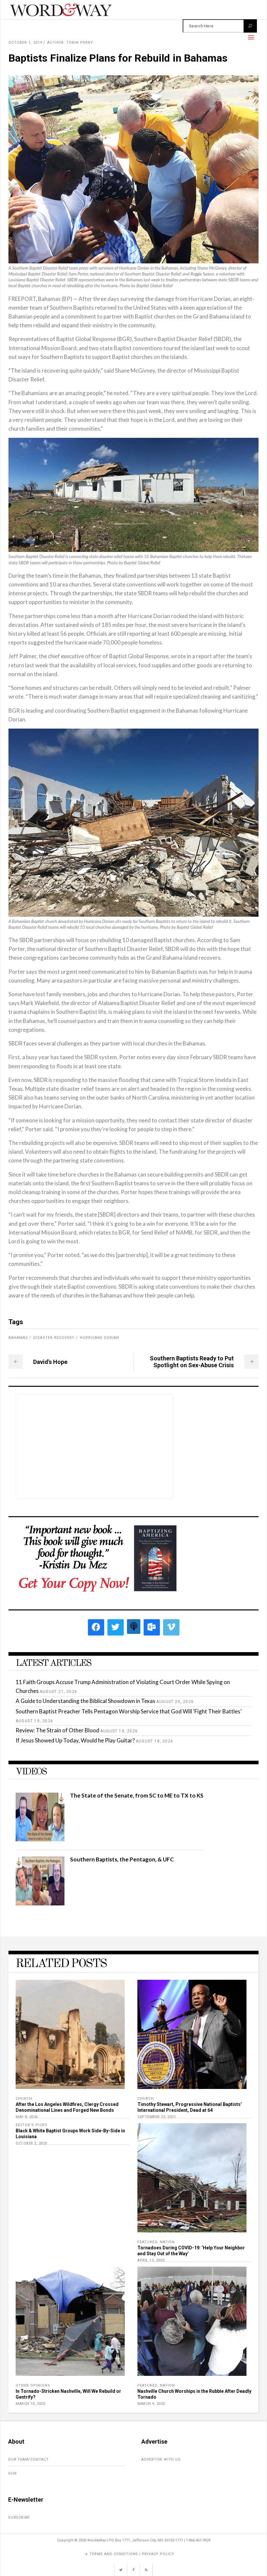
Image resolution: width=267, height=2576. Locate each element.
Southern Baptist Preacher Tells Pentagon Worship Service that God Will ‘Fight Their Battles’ (129, 1711)
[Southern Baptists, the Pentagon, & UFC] (40, 1903)
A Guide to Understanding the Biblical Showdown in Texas (85, 1701)
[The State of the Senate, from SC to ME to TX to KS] (40, 1839)
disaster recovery (54, 1338)
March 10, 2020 (30, 2404)
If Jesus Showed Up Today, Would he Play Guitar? (75, 1740)
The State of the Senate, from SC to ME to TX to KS (137, 1795)
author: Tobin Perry (70, 43)
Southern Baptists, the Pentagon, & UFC (122, 1859)
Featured (147, 2242)
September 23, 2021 (157, 2117)
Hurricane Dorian (99, 1338)
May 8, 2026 (27, 2117)
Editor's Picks (32, 2125)
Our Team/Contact (28, 2459)
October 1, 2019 (25, 43)
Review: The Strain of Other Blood (57, 1730)
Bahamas (18, 1338)
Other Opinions (33, 2385)
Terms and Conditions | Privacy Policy (132, 2554)
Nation (167, 2242)
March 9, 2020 (151, 2404)
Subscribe (19, 2517)
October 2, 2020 (31, 2143)
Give (13, 2473)
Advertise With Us (161, 2459)
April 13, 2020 (151, 2260)
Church (24, 2099)
